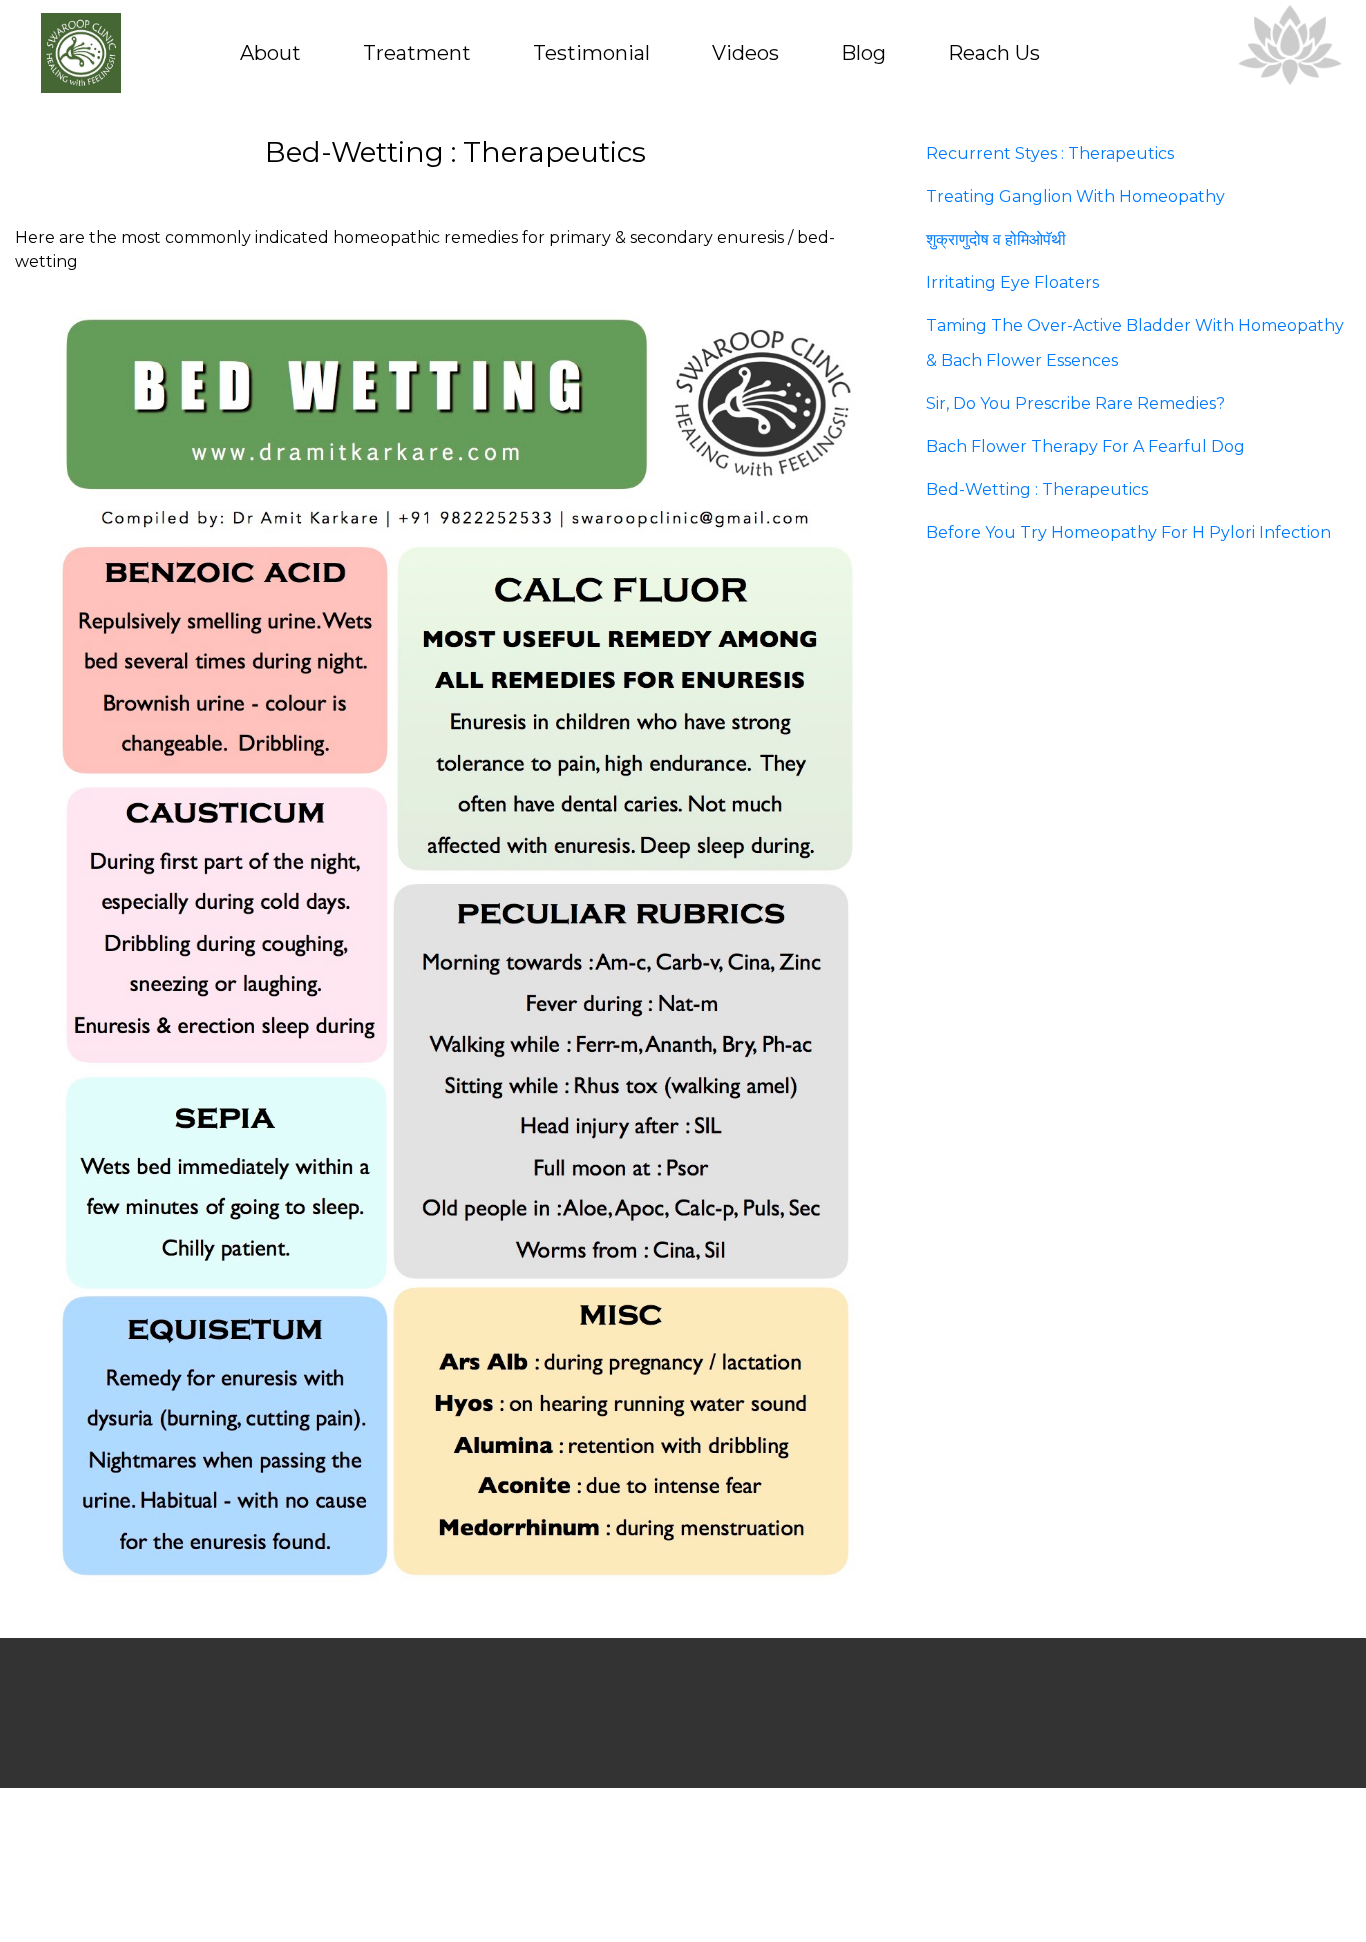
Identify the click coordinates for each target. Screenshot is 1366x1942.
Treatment (417, 53)
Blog (863, 53)
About (270, 53)
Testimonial (591, 53)
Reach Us (994, 53)
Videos (745, 53)
